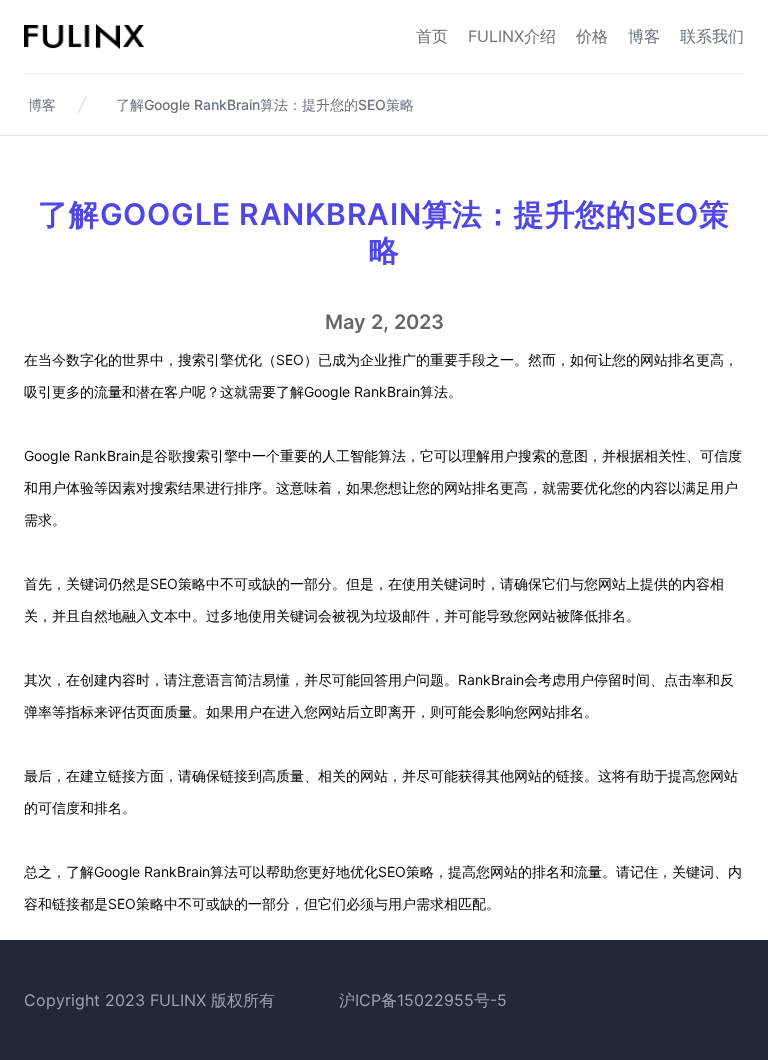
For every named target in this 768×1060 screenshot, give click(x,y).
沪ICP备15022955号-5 (423, 1000)
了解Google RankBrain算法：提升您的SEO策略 (265, 104)
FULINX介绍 (512, 36)
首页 (432, 36)
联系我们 (712, 36)
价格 (592, 36)
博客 (644, 36)
